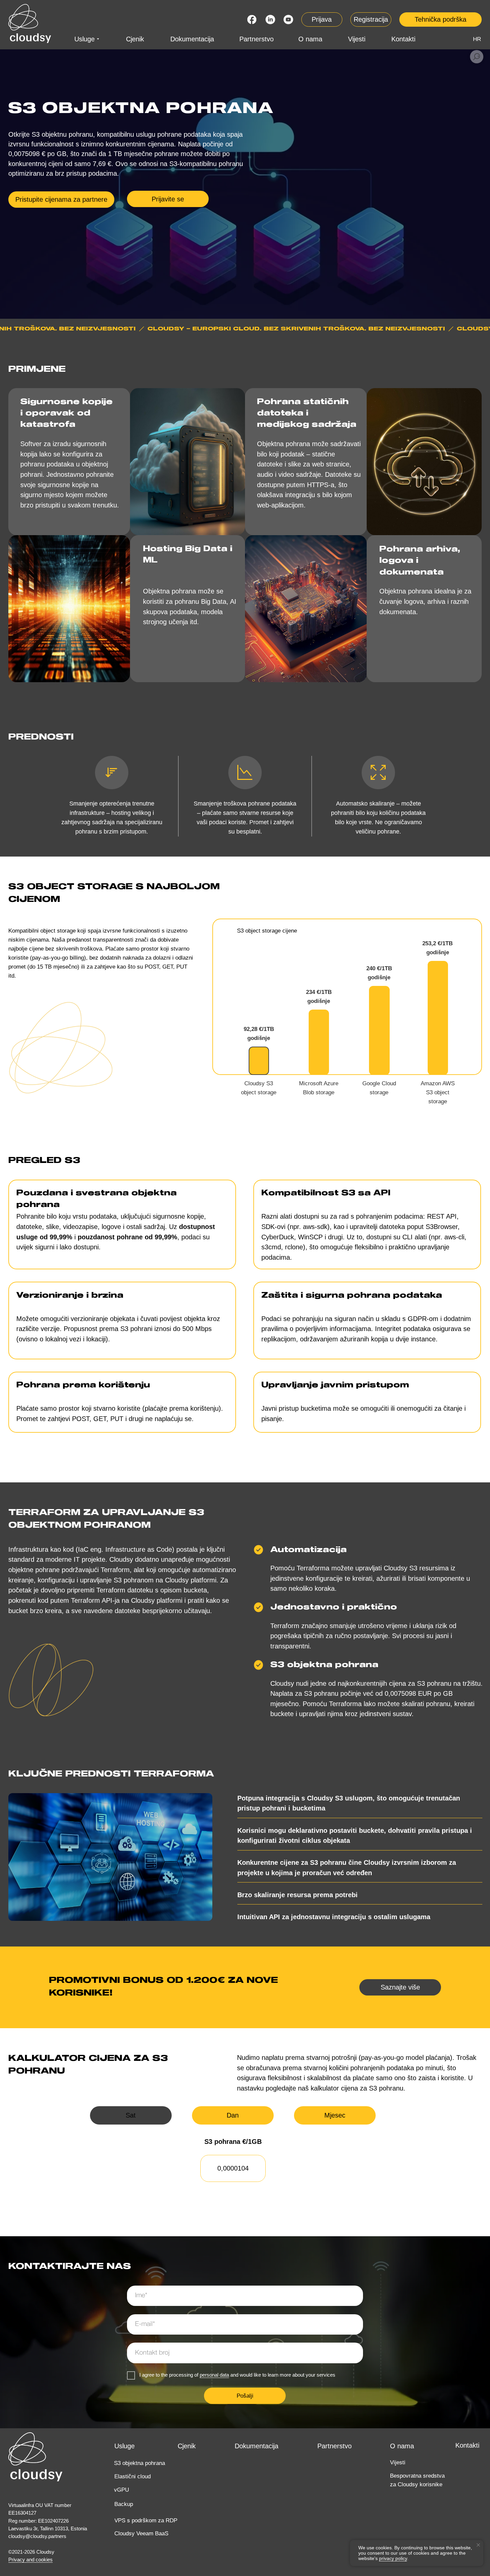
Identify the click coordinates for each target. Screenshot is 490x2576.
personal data (214, 2375)
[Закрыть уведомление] (478, 2545)
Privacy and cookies (30, 2560)
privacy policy (393, 2558)
